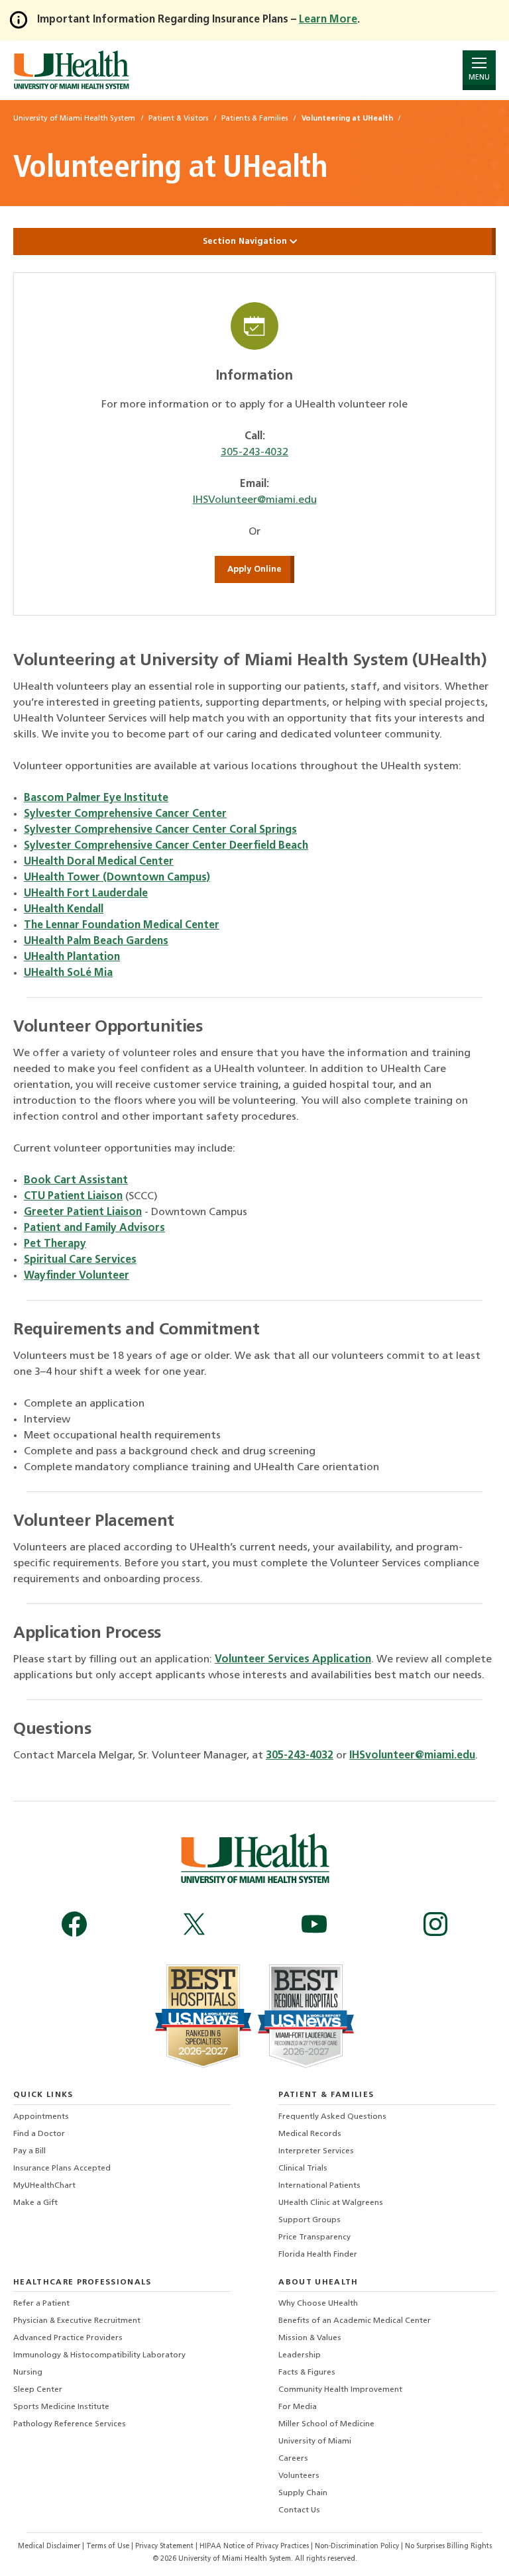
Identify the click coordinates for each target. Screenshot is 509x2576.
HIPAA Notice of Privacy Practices (254, 2547)
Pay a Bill (29, 2151)
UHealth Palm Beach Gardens (96, 941)
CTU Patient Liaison (73, 1197)
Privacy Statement (165, 2547)
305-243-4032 (254, 453)
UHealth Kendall (64, 910)
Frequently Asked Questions (332, 2117)
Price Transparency (314, 2237)
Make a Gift (35, 2203)
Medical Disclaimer (50, 2547)
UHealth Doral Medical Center (99, 862)
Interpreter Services (316, 2151)
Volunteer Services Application (293, 1660)
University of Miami (315, 2442)
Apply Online (254, 569)
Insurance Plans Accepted (62, 2169)
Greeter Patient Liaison (83, 1212)
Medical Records (310, 2134)
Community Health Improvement (340, 2390)
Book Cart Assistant (76, 1181)
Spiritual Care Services (80, 1260)
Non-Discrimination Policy (357, 2547)
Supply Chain (303, 2493)
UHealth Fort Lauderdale (86, 894)
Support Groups (310, 2220)
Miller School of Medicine (326, 2424)
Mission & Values (310, 2338)
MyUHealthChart (44, 2186)
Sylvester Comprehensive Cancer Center (125, 814)
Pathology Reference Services (70, 2424)
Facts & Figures (307, 2373)
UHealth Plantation (72, 957)
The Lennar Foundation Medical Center (122, 926)
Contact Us (299, 2510)
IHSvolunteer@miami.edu (412, 1756)
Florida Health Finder (318, 2255)
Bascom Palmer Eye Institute (96, 798)
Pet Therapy (55, 1244)
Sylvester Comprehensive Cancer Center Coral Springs (160, 830)
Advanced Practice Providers (68, 2338)
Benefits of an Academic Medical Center (355, 2321)
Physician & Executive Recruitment (77, 2321)
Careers (293, 2459)
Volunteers (299, 2476)
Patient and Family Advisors (94, 1228)
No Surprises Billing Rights (448, 2547)
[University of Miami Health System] (71, 70)
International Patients (319, 2186)
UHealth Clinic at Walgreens (331, 2203)
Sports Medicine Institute (61, 2407)
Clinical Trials (303, 2169)
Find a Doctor (39, 2134)
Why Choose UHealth (318, 2304)
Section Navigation (246, 241)
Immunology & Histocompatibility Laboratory (99, 2355)
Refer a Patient (41, 2304)
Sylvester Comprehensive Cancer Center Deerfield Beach (166, 846)
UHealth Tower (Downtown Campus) (117, 878)
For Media (298, 2407)
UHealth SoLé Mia (68, 973)
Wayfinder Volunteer (77, 1276)
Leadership (300, 2355)
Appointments (41, 2117)
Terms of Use (109, 2547)
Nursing (28, 2373)
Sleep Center (38, 2390)
